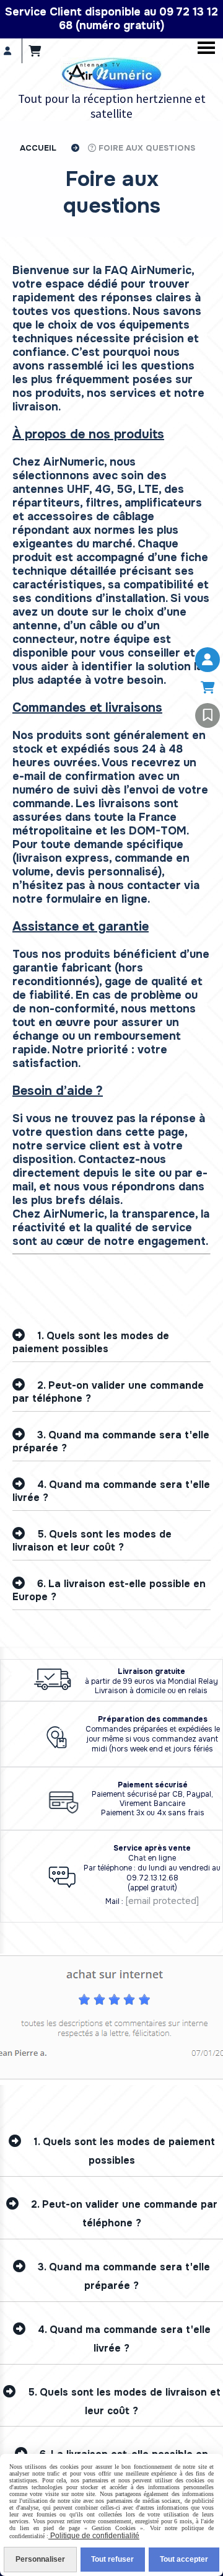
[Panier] (208, 688)
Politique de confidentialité (94, 2536)
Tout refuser (112, 2559)
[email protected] (162, 1901)
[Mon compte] (208, 660)
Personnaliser (40, 2559)
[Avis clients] (208, 715)
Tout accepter (184, 2559)
